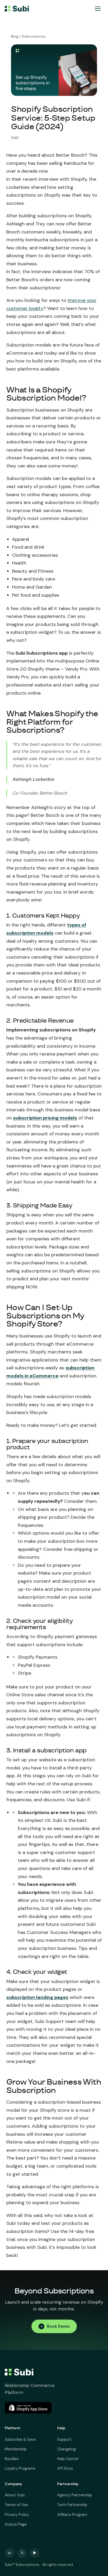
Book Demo (58, 2326)
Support (64, 2439)
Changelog (66, 2449)
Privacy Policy (17, 2515)
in (10, 2553)
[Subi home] (17, 9)
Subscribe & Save (20, 2439)
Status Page (16, 2524)
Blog (15, 36)
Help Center (68, 2459)
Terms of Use (16, 2505)
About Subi (15, 2495)
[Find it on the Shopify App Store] (28, 2408)
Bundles (12, 2459)
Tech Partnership (72, 2505)
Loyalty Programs (20, 2468)
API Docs (65, 2468)
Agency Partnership (75, 2495)
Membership (16, 2449)
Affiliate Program (72, 2515)
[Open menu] (98, 9)
